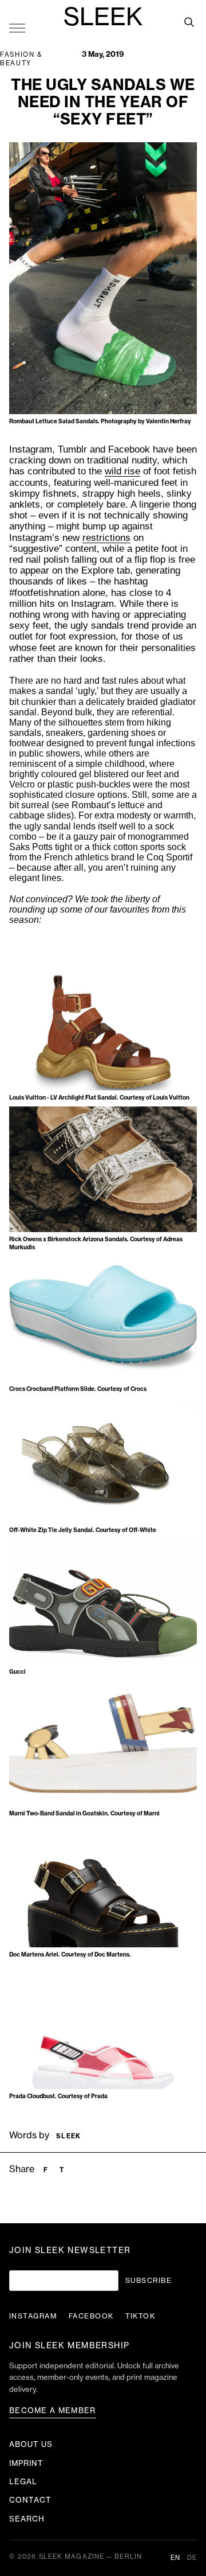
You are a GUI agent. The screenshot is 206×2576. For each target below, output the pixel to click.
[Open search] (189, 22)
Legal (23, 2482)
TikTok (140, 2316)
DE (192, 2558)
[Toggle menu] (17, 28)
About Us (31, 2444)
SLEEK (103, 18)
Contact (30, 2500)
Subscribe (148, 2281)
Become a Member (53, 2411)
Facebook (91, 2316)
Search (27, 2519)
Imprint (26, 2463)
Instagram (33, 2316)
